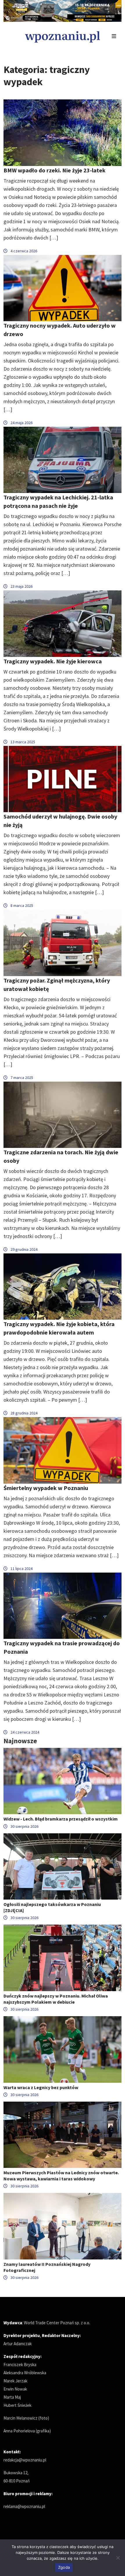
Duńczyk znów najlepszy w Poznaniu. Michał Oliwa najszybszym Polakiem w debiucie (56, 1999)
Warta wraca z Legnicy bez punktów (41, 2087)
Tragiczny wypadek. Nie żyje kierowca (53, 661)
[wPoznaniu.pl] (63, 36)
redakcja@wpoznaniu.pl (25, 2460)
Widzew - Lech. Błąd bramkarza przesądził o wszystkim (61, 1819)
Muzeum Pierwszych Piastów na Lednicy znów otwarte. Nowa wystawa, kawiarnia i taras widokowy (61, 2176)
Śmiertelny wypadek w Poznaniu (46, 1488)
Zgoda (64, 2567)
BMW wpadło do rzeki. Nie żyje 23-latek (55, 170)
